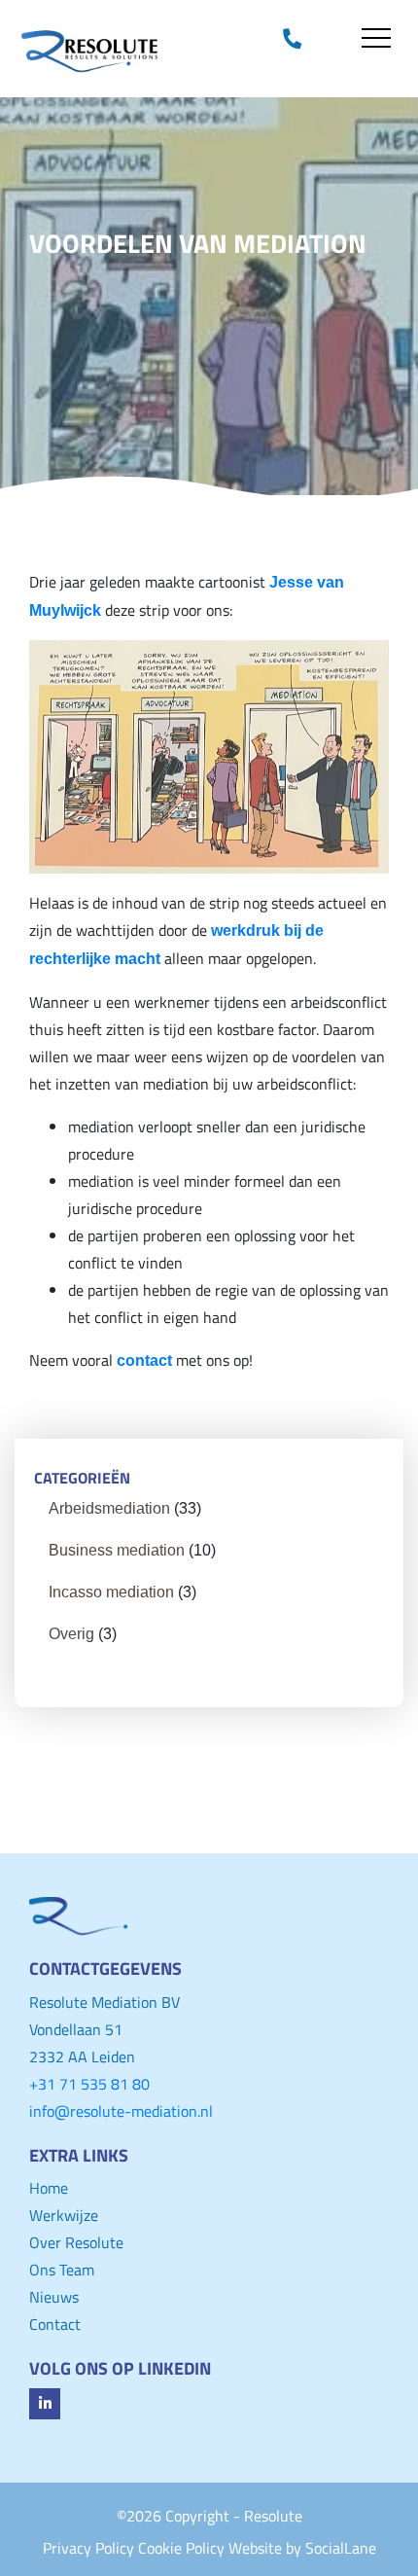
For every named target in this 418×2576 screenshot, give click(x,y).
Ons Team (62, 2270)
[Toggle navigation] (376, 38)
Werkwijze (64, 2215)
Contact (55, 2324)
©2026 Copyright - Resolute (209, 2516)
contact (144, 1360)
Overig (71, 1634)
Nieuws (54, 2297)
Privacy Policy (88, 2548)
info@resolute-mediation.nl (121, 2111)
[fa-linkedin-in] (45, 2404)
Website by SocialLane (302, 2548)
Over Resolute (76, 2242)
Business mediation (117, 1550)
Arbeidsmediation (109, 1508)
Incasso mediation (111, 1592)
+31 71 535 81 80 (89, 2084)
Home (49, 2188)
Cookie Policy (181, 2548)
